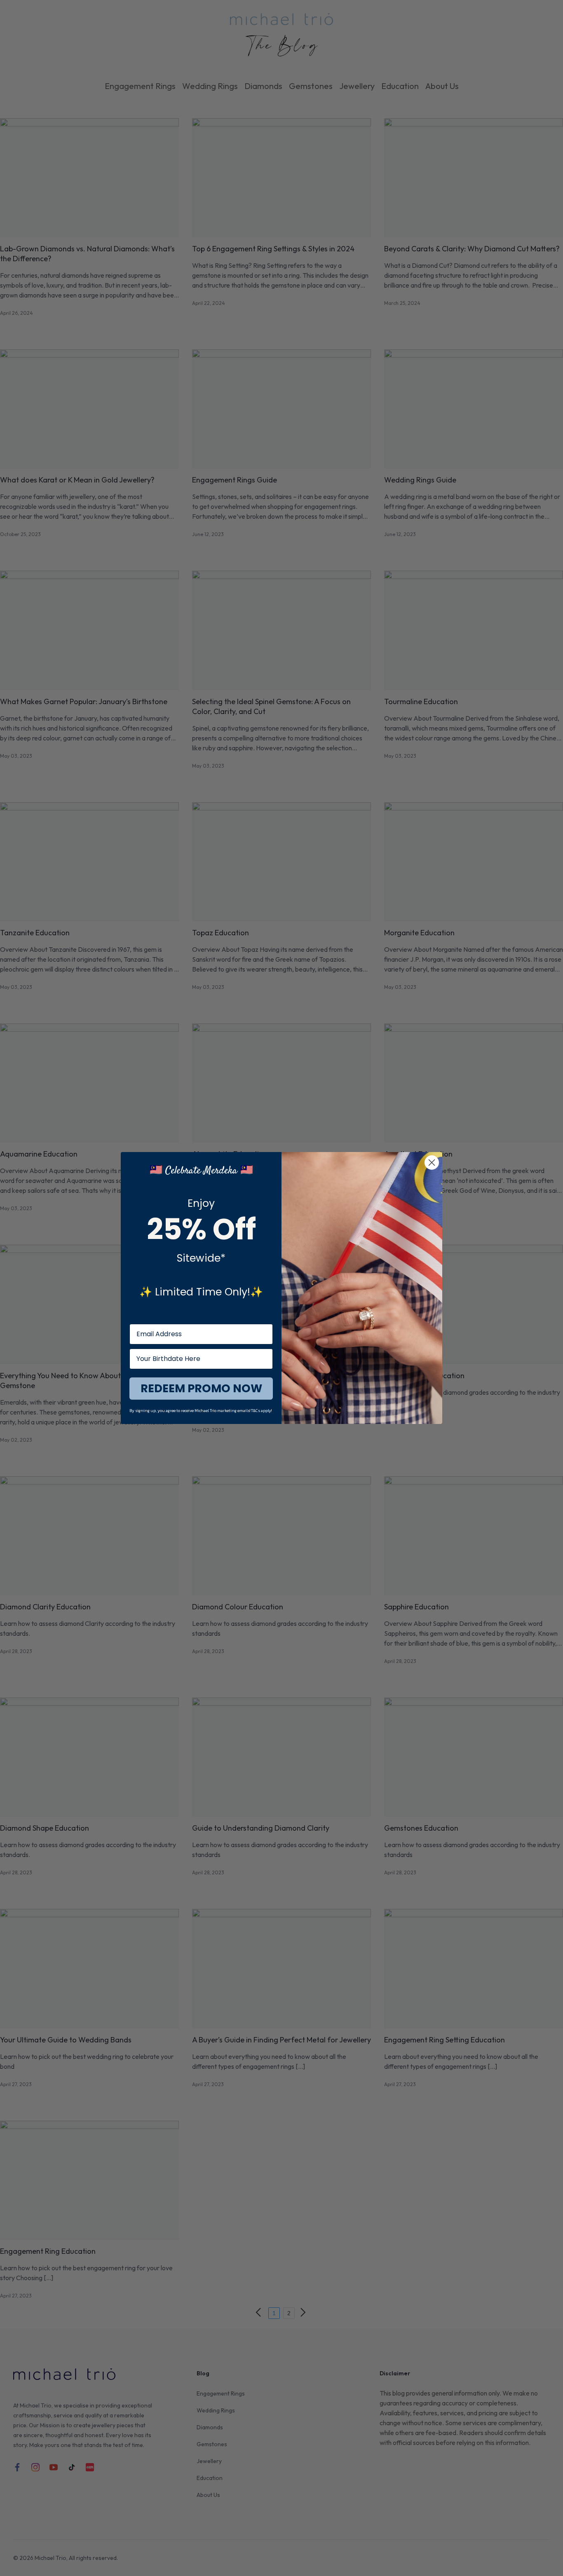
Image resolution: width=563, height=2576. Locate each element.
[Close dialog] (432, 1163)
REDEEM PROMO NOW (201, 1388)
